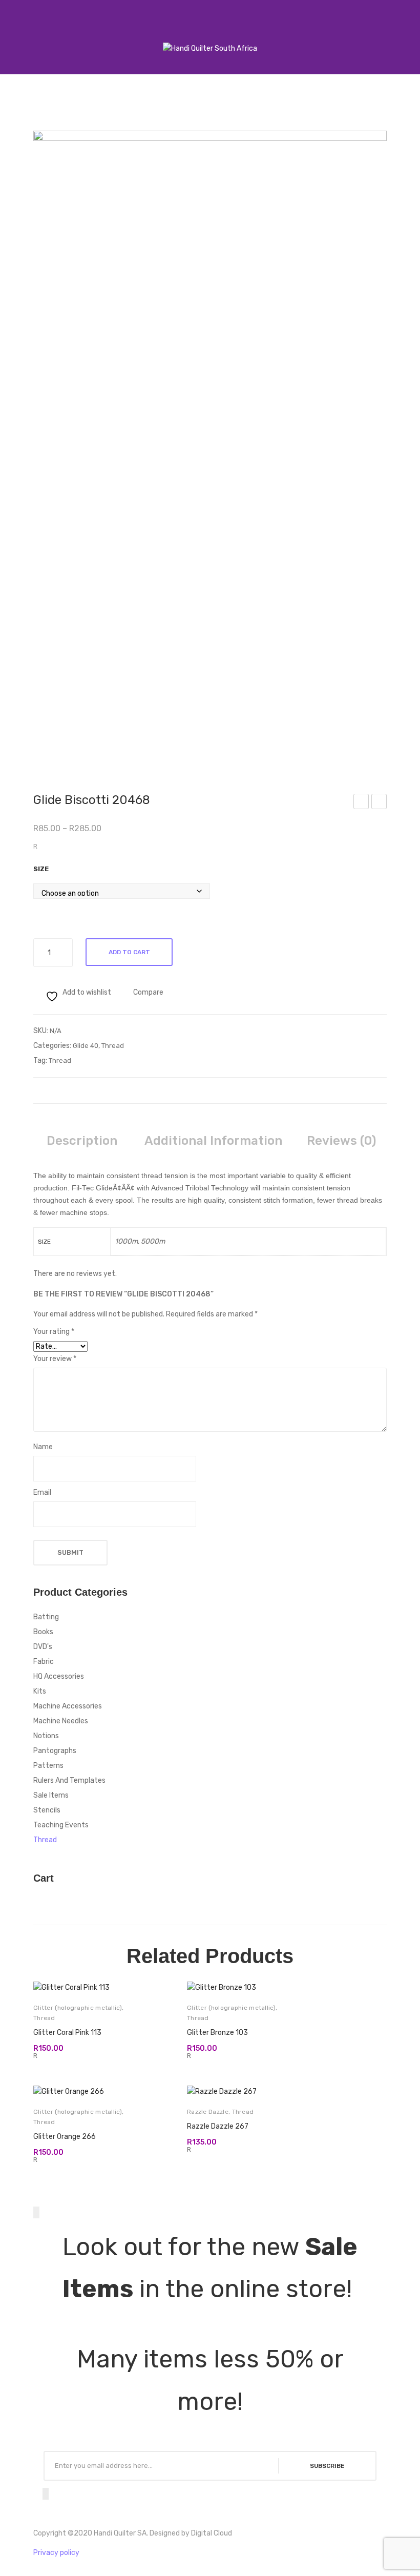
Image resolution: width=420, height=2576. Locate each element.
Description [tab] (82, 1141)
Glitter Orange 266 (65, 2137)
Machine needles (61, 1721)
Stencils (47, 1810)
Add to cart (129, 952)
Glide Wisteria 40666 (380, 803)
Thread (113, 1046)
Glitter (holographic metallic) (78, 2008)
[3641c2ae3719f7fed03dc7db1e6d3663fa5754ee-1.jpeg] (210, 447)
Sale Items (51, 1795)
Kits (40, 1691)
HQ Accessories (59, 1676)
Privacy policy (56, 2553)
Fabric (44, 1662)
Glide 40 (86, 1046)
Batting (46, 1617)
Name (43, 1447)
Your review (55, 1359)
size (41, 869)
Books (43, 1632)
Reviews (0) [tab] (341, 1141)
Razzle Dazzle (208, 2112)
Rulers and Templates (69, 1780)
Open (18, 35)
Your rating (54, 1332)
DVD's (43, 1647)
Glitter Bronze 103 (217, 2033)
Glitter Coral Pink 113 (67, 2033)
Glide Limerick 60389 (362, 803)
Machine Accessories (68, 1706)
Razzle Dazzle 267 (218, 2126)
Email (42, 1492)
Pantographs (55, 1751)
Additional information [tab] (213, 1141)
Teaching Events (61, 1825)
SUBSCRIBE (327, 2466)
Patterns (48, 1766)
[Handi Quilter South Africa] (210, 48)
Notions (46, 1736)
